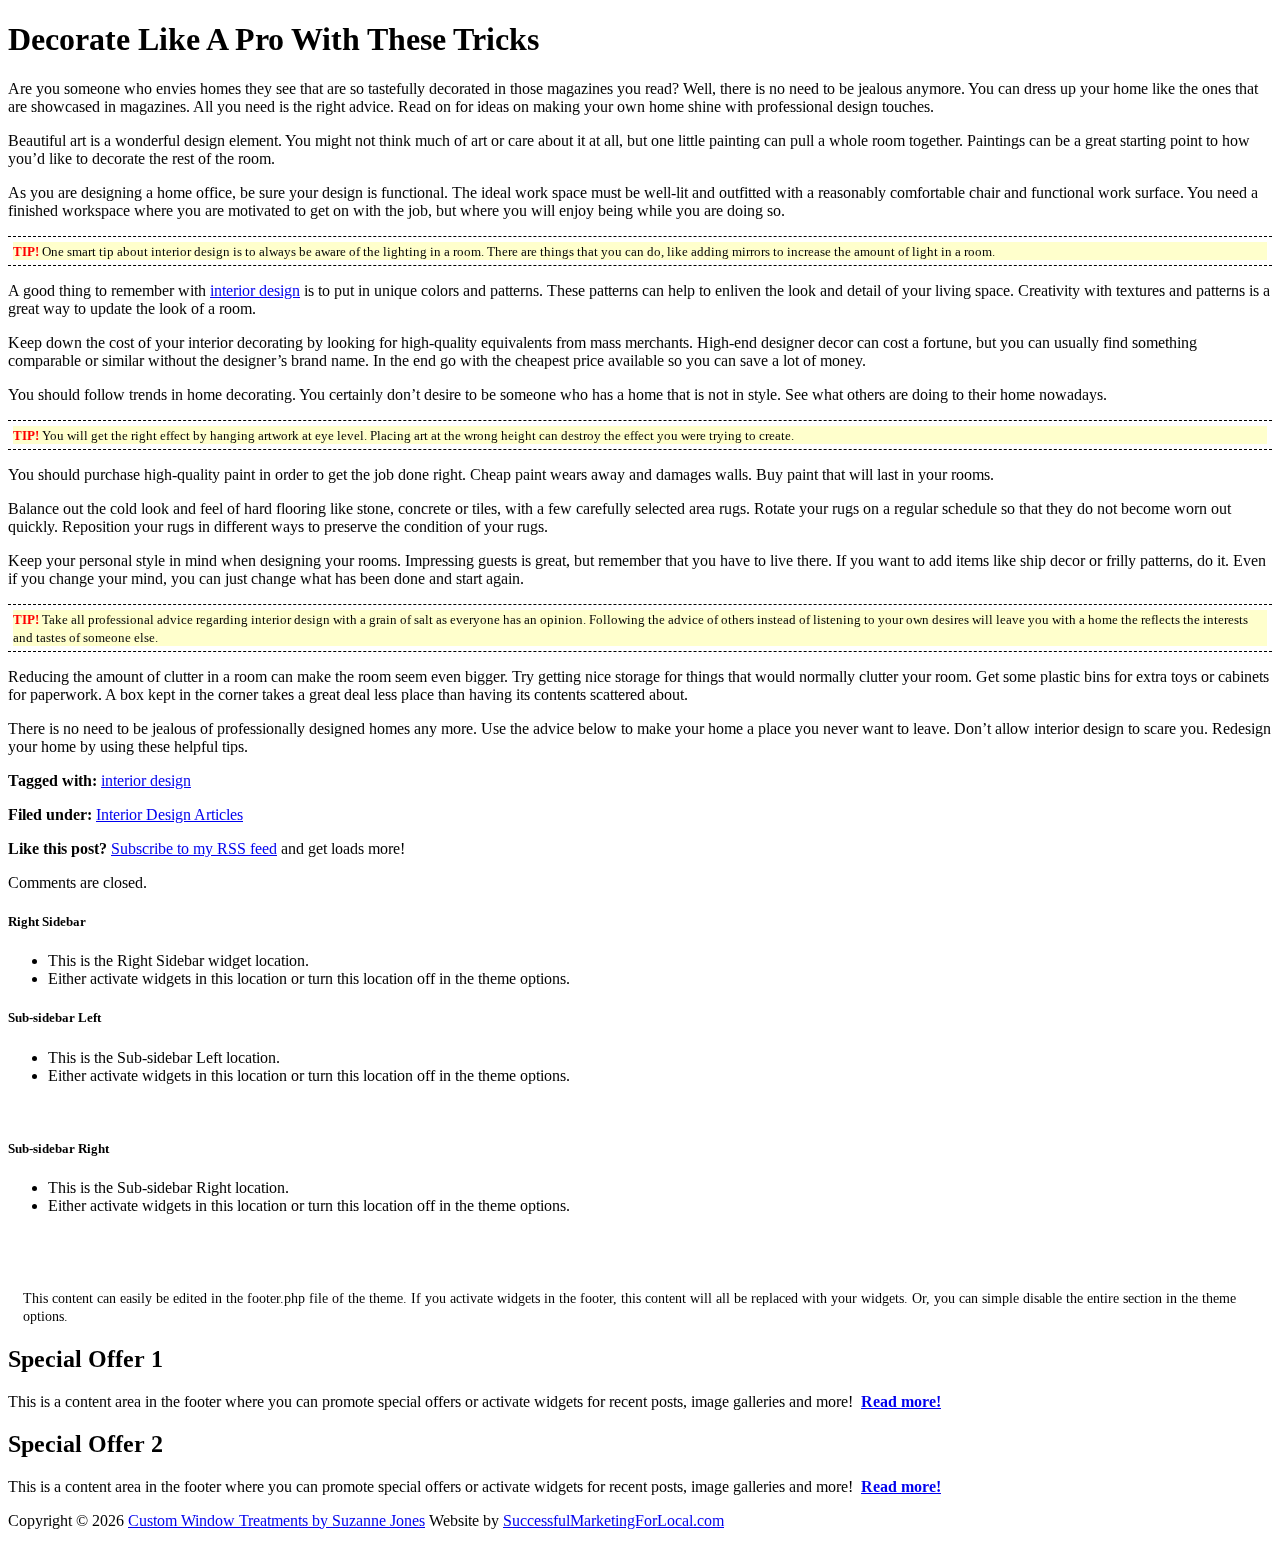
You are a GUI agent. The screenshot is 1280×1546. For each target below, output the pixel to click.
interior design (255, 290)
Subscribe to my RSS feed (194, 848)
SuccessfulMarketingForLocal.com (613, 1520)
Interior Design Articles (169, 814)
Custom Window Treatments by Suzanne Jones (276, 1520)
